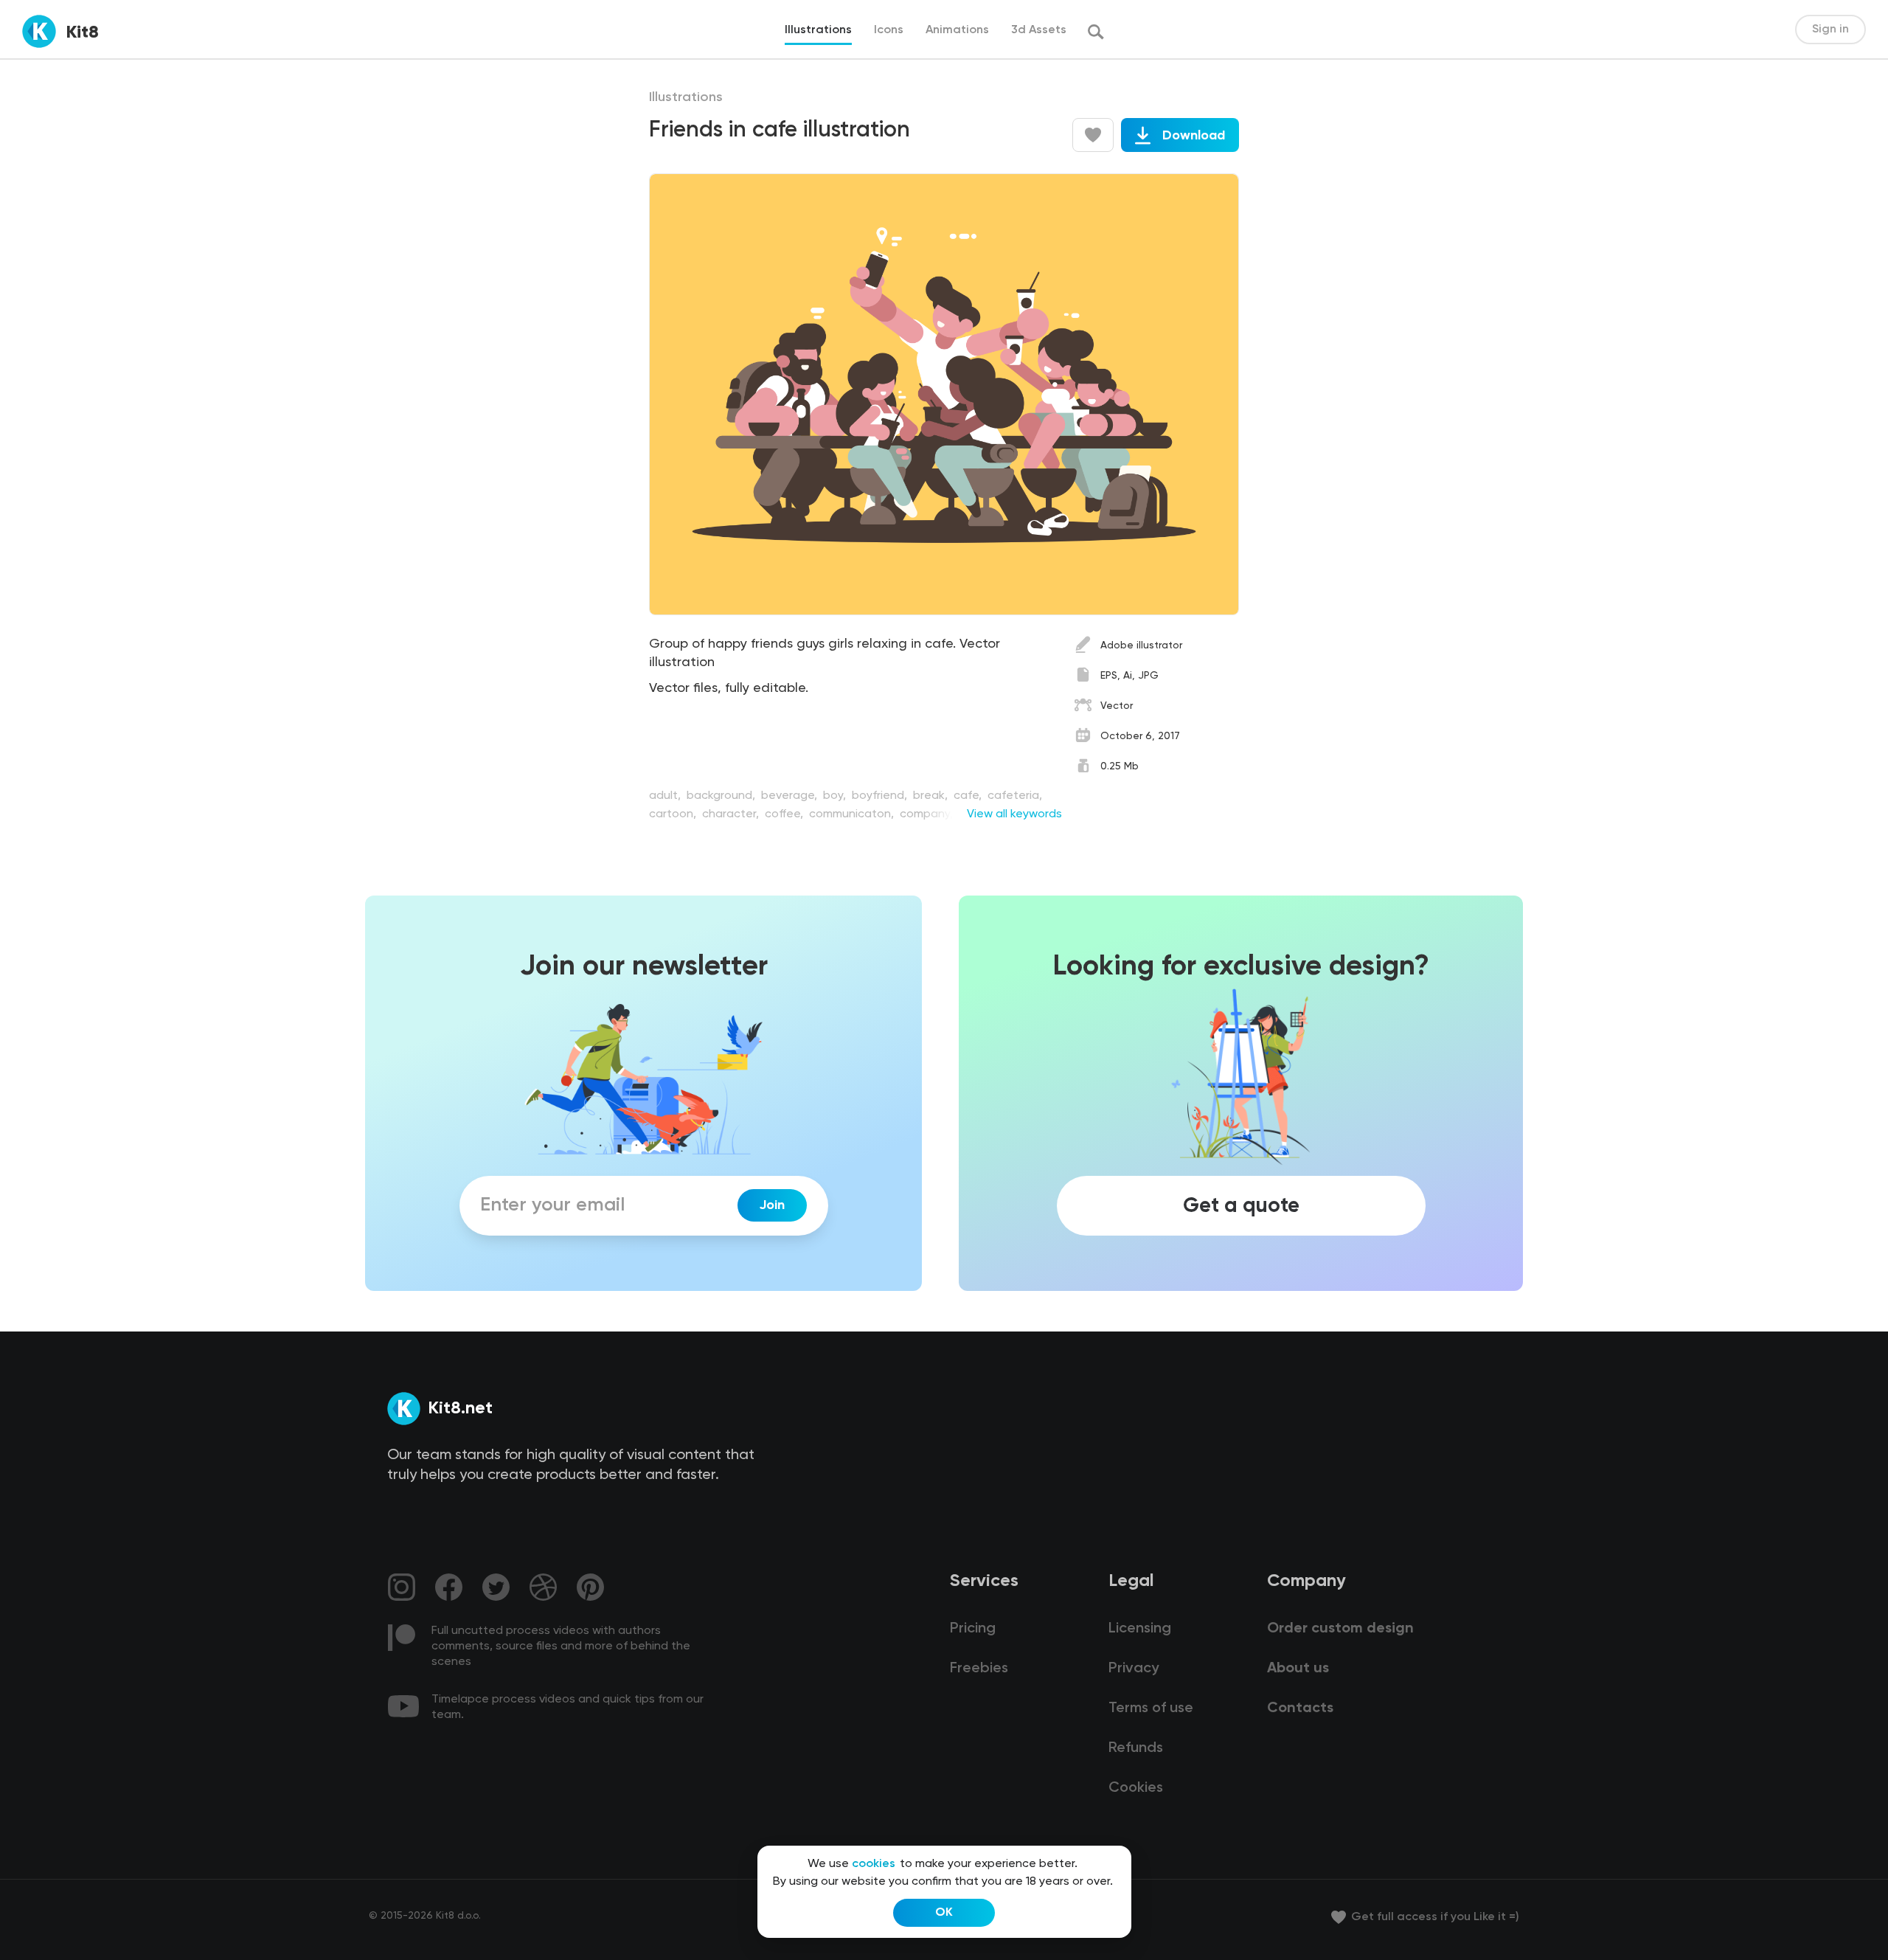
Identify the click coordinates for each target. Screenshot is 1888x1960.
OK (944, 1913)
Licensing (1140, 1629)
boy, (836, 796)
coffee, (785, 814)
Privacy (1134, 1669)
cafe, (969, 796)
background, (722, 796)
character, (732, 814)
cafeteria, (1015, 796)
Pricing (973, 1629)
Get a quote (1241, 1205)
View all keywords (1014, 814)
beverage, (791, 796)
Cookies (1136, 1788)
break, (932, 796)
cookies (874, 1864)
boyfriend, (881, 796)
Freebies (979, 1669)
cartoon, (674, 814)
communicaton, (853, 814)
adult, (666, 796)
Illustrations (686, 97)
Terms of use (1151, 1708)
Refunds (1136, 1748)
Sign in (1830, 30)
